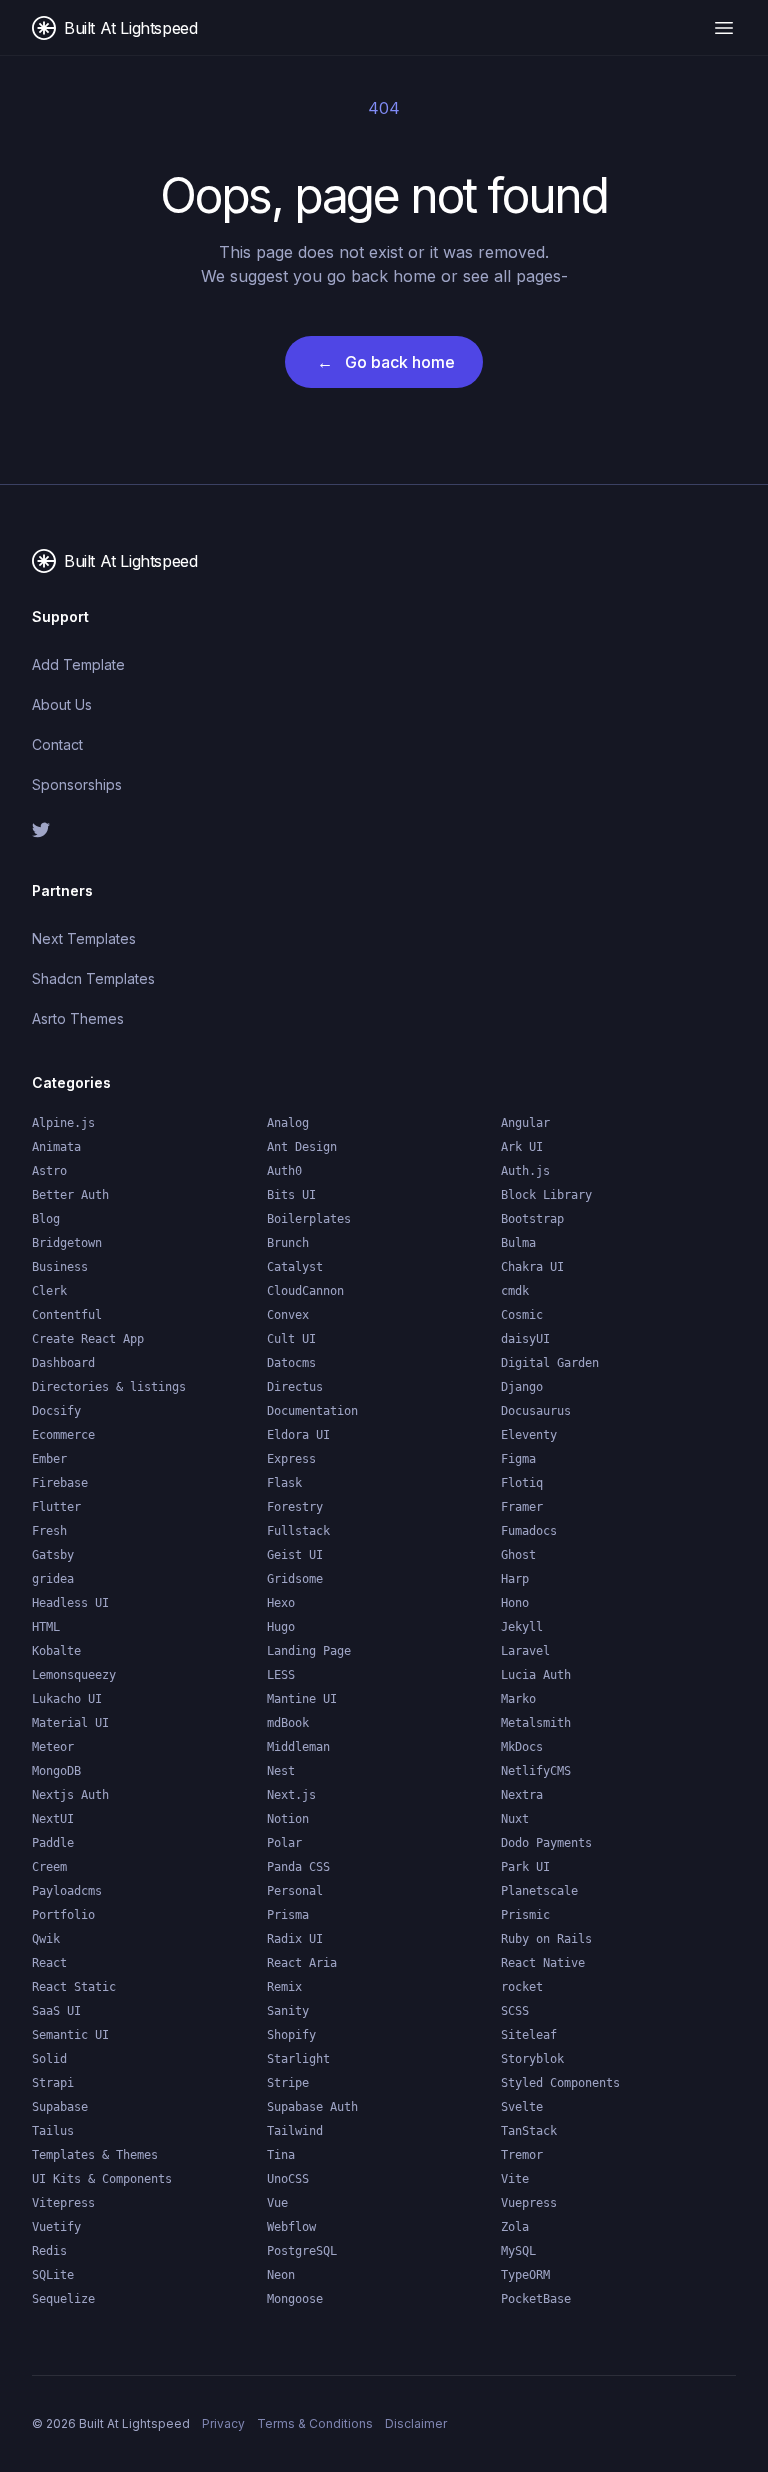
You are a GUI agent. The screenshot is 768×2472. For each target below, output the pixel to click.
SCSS (515, 2011)
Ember (49, 1459)
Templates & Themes (95, 2155)
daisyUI (525, 1339)
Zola (515, 2227)
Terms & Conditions (315, 2423)
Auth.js (525, 1171)
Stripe (288, 2083)
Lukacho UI (67, 1699)
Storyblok (532, 2059)
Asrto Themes (78, 1018)
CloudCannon (305, 1291)
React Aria (302, 1963)
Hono (515, 1603)
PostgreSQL (302, 2251)
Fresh (49, 1531)
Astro (49, 1171)
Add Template (78, 664)
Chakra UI (532, 1267)
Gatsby (53, 1555)
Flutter (56, 1507)
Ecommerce (63, 1435)
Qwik (46, 1939)
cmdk (515, 1291)
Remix (284, 1987)
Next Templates (84, 938)
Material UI (70, 1723)
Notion (288, 1819)
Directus (295, 1387)
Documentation (312, 1411)
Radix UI (295, 1939)
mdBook (288, 1723)
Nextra (522, 1795)
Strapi (53, 2083)
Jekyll (522, 1627)
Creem (49, 1867)
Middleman (298, 1747)
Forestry (295, 1507)
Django (522, 1387)
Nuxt (515, 1819)
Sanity (288, 2011)
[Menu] (724, 28)
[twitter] (200, 830)
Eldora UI (298, 1435)
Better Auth (70, 1195)
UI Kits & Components (102, 2179)
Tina (281, 2155)
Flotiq (522, 1483)
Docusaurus (536, 1411)
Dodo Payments (546, 1843)
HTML (46, 1627)
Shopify (291, 2035)
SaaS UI (56, 2011)
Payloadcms (67, 1891)
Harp (515, 1579)
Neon (281, 2275)
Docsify (56, 1411)
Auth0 (284, 1171)
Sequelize (63, 2299)
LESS (281, 1675)
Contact (57, 744)
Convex (288, 1315)
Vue (277, 2203)
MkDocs (522, 1747)
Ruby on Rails (546, 1939)
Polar (284, 1843)
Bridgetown (67, 1243)
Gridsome (295, 1579)
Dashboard (63, 1363)
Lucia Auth (536, 1675)
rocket (522, 1987)
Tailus (53, 2131)
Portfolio (63, 1915)
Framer (522, 1507)
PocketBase (536, 2299)
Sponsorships (77, 784)
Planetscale (539, 1891)
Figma (518, 1459)
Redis (49, 2251)
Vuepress (529, 2203)
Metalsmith (536, 1723)
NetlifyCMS (536, 1771)
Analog (288, 1123)
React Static (74, 1987)
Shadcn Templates (93, 978)
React (49, 1963)
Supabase (60, 2107)
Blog (46, 1219)
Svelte (522, 2107)
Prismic (525, 1915)
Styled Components (560, 2083)
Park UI (525, 1867)
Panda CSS (298, 1867)
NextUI (53, 1819)
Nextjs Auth (70, 1795)
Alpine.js (63, 1123)
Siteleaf (529, 2035)
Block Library (546, 1195)
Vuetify (56, 2227)
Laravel (525, 1651)
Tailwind (295, 2131)
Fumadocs (529, 1531)
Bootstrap (532, 1219)
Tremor (522, 2155)
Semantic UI (70, 2035)
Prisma (288, 1915)
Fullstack (298, 1531)
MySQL (518, 2251)
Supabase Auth (312, 2107)
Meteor (53, 1747)
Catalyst (295, 1267)
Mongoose (295, 2299)
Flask (284, 1483)
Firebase (60, 1483)
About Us (62, 704)
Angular (525, 1123)
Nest (281, 1771)
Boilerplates (309, 1219)
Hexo (281, 1603)
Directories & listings (109, 1387)
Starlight (298, 2059)
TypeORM (525, 2275)
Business (60, 1267)
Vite (515, 2179)
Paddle (53, 1843)
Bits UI (291, 1195)
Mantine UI (302, 1699)
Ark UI (522, 1147)
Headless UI (70, 1603)
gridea (53, 1579)
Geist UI (295, 1555)
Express (291, 1459)
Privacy (223, 2423)
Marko (518, 1699)
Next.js (291, 1795)
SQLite (53, 2275)
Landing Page (309, 1651)
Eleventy (529, 1435)
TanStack (529, 2131)
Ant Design (302, 1147)
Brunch (288, 1243)
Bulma (518, 1243)
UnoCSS (288, 2179)
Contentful (67, 1315)
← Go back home (386, 362)
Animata (56, 1147)
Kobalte (56, 1651)
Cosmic (522, 1315)
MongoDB (56, 1771)
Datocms (291, 1363)
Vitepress (63, 2203)
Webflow (291, 2227)
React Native (543, 1963)
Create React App (88, 1339)
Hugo (281, 1627)
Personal (295, 1891)
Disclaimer (416, 2423)
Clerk (49, 1291)
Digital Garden (550, 1363)
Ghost (518, 1555)
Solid (49, 2059)
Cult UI (291, 1339)
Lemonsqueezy (74, 1675)
